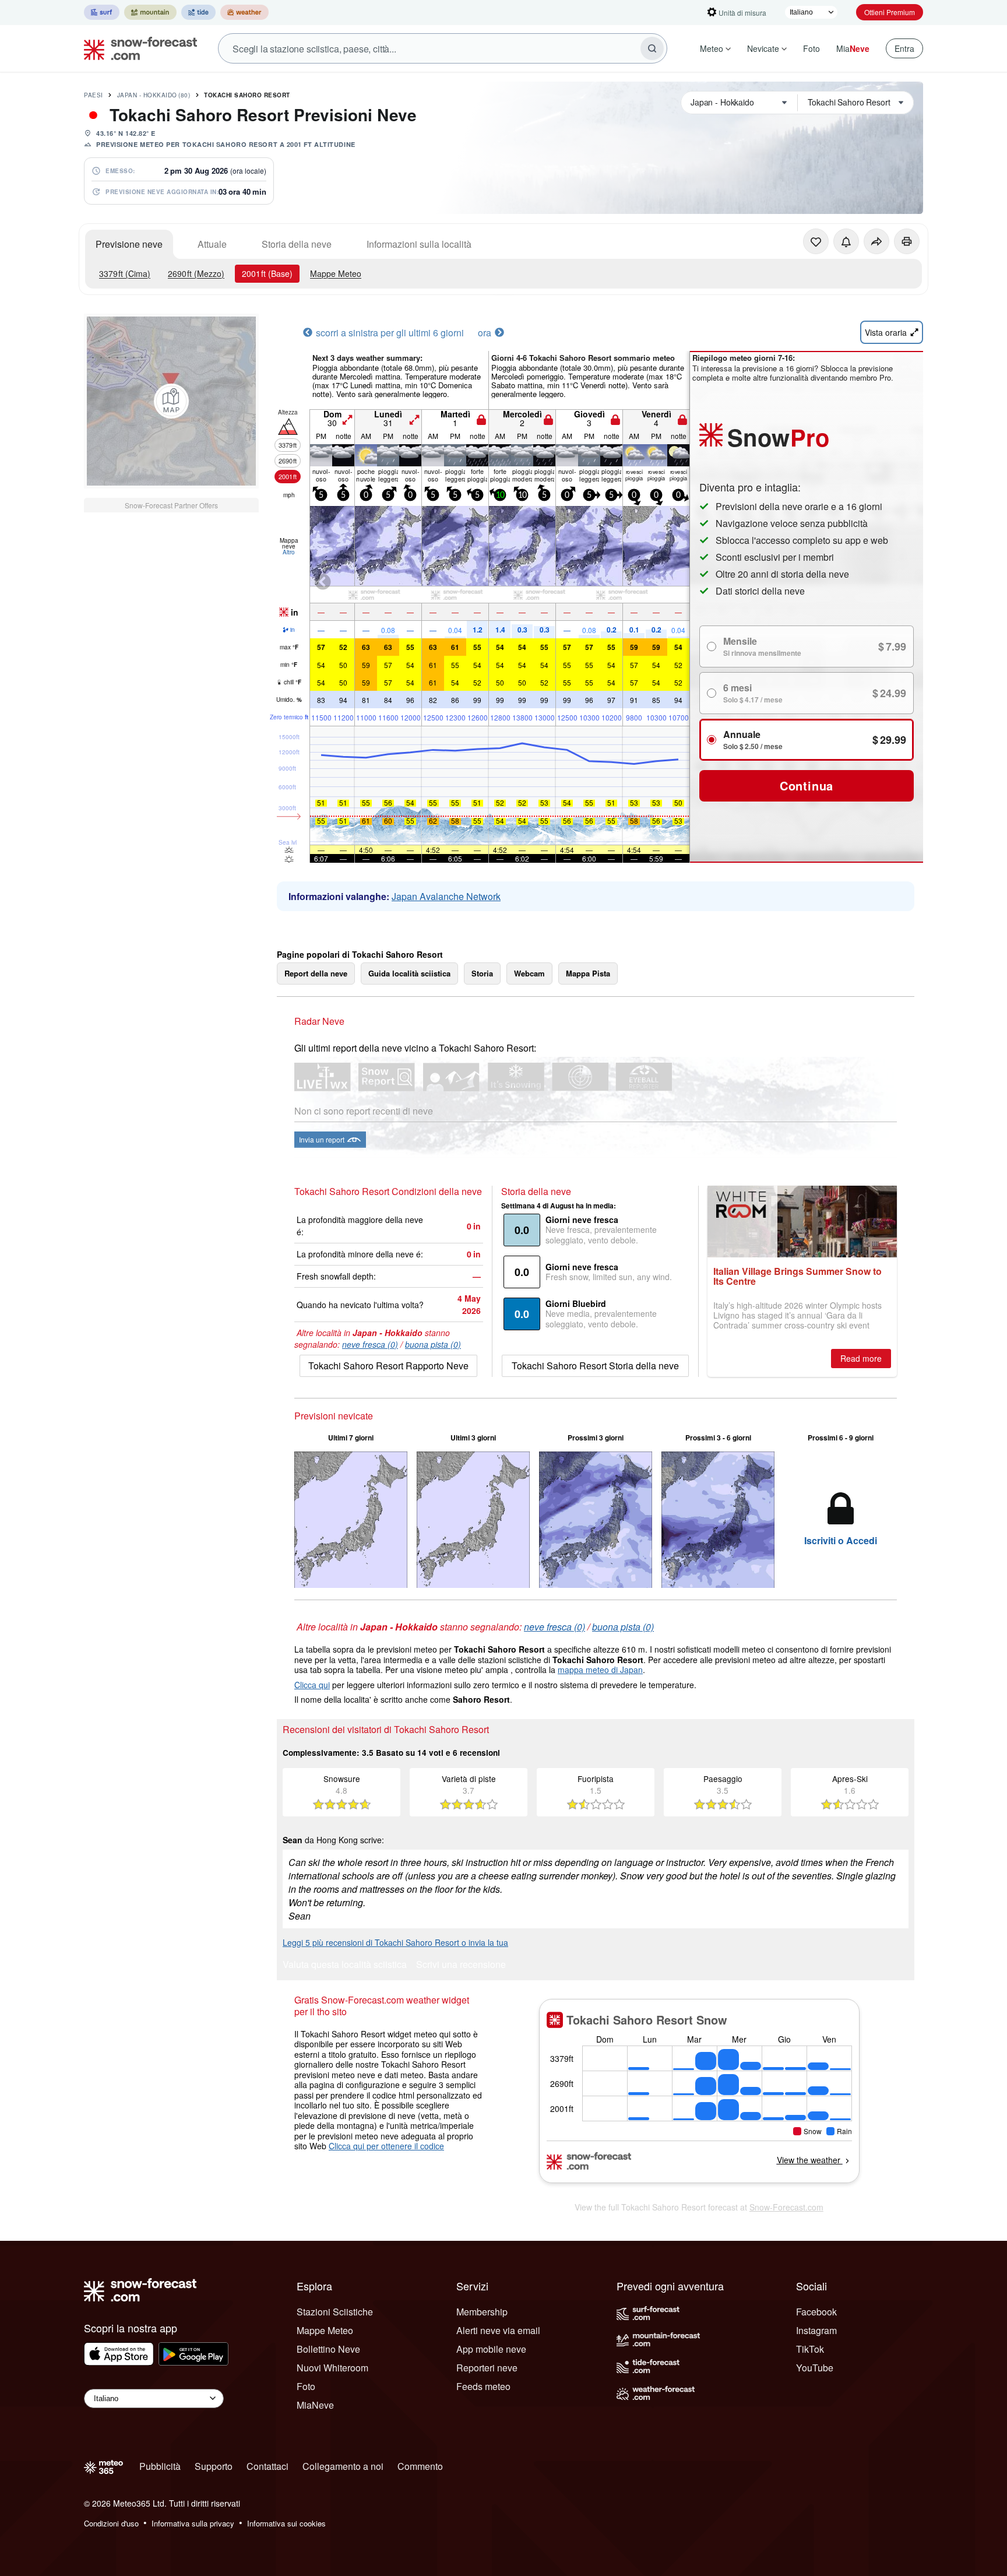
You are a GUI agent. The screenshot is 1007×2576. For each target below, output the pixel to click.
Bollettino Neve (328, 2349)
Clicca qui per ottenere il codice (386, 2146)
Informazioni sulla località (419, 244)
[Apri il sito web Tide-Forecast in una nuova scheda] (198, 12)
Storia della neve (297, 244)
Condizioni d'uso (111, 2523)
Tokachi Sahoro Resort (247, 95)
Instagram (816, 2330)
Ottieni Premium (890, 12)
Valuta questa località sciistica (345, 1965)
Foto (811, 48)
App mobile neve (491, 2349)
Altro (289, 552)
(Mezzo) (196, 273)
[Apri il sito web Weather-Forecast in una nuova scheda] (244, 12)
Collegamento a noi (343, 2466)
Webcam (529, 973)
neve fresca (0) (370, 1344)
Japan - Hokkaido (154, 95)
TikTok (810, 2349)
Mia (853, 48)
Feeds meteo (483, 2386)
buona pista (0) (433, 1344)
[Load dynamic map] (171, 401)
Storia (482, 973)
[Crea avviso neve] (846, 241)
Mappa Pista (588, 973)
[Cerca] (652, 48)
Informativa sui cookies (286, 2523)
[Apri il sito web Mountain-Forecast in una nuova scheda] (150, 12)
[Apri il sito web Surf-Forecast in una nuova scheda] (102, 12)
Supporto (214, 2466)
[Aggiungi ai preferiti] (816, 241)
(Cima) (125, 273)
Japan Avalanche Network (446, 896)
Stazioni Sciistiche (335, 2312)
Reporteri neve (487, 2368)
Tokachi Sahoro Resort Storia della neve (595, 1366)
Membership (482, 2312)
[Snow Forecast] (137, 48)
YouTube (815, 2368)
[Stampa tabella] (907, 241)
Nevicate (763, 48)
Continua (807, 786)
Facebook (816, 2312)
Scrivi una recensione (461, 1965)
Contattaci (267, 2466)
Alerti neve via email (498, 2330)
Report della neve (316, 973)
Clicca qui (312, 1685)
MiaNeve (315, 2405)
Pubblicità (160, 2466)
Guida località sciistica (409, 973)
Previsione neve (129, 244)
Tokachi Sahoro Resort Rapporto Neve (388, 1366)
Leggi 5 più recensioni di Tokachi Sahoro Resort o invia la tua (395, 1942)
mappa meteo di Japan (600, 1670)
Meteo (712, 48)
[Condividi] (876, 241)
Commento (420, 2466)
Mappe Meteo (336, 273)
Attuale (212, 244)
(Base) (267, 273)
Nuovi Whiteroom (332, 2368)
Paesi (94, 95)
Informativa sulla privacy (193, 2523)
